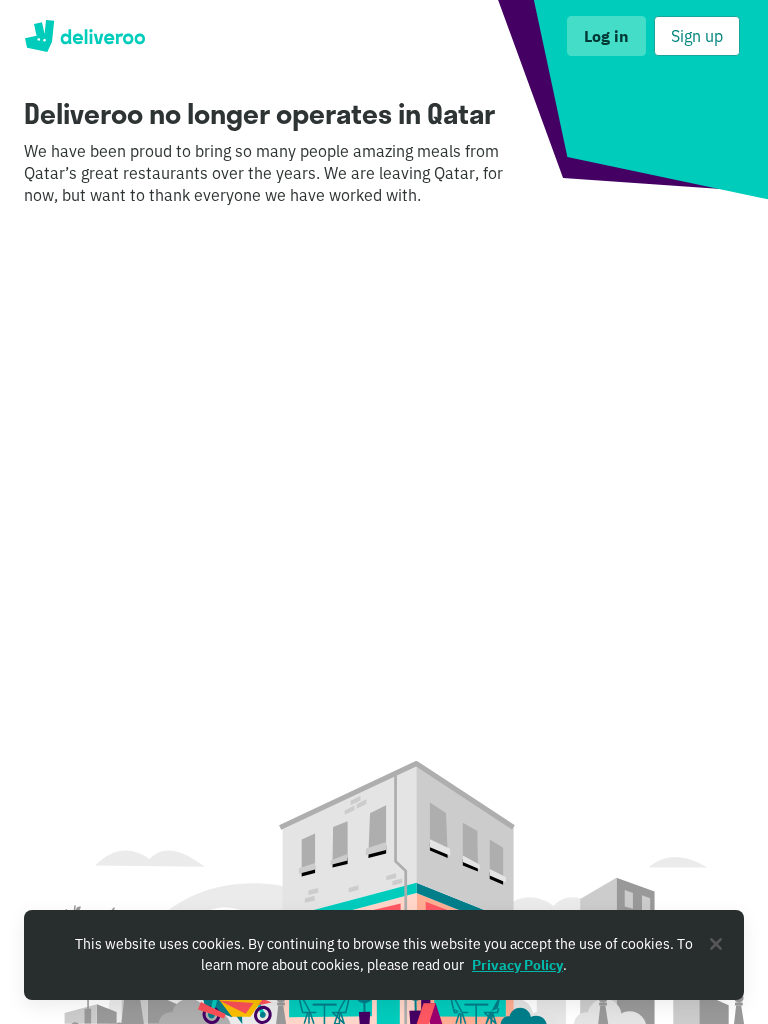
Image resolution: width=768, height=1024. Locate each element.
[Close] (716, 944)
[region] (384, 955)
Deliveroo (84, 36)
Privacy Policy (517, 965)
